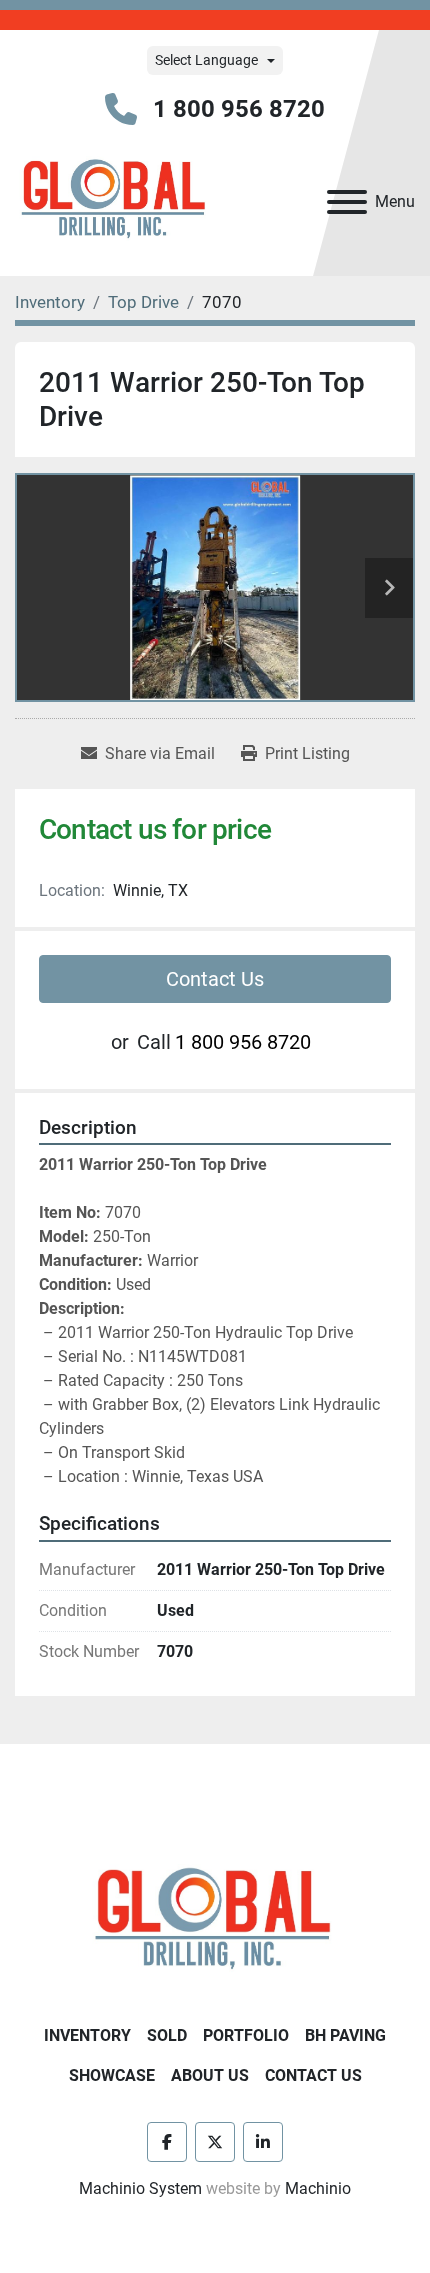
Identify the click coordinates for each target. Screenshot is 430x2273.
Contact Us (215, 979)
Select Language (206, 60)
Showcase (112, 2075)
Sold (167, 2035)
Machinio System (140, 2188)
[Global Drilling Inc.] (215, 1920)
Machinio (318, 2188)
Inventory (87, 2035)
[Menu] (347, 202)
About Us (210, 2075)
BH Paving (345, 2035)
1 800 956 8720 (239, 109)
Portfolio (246, 2035)
